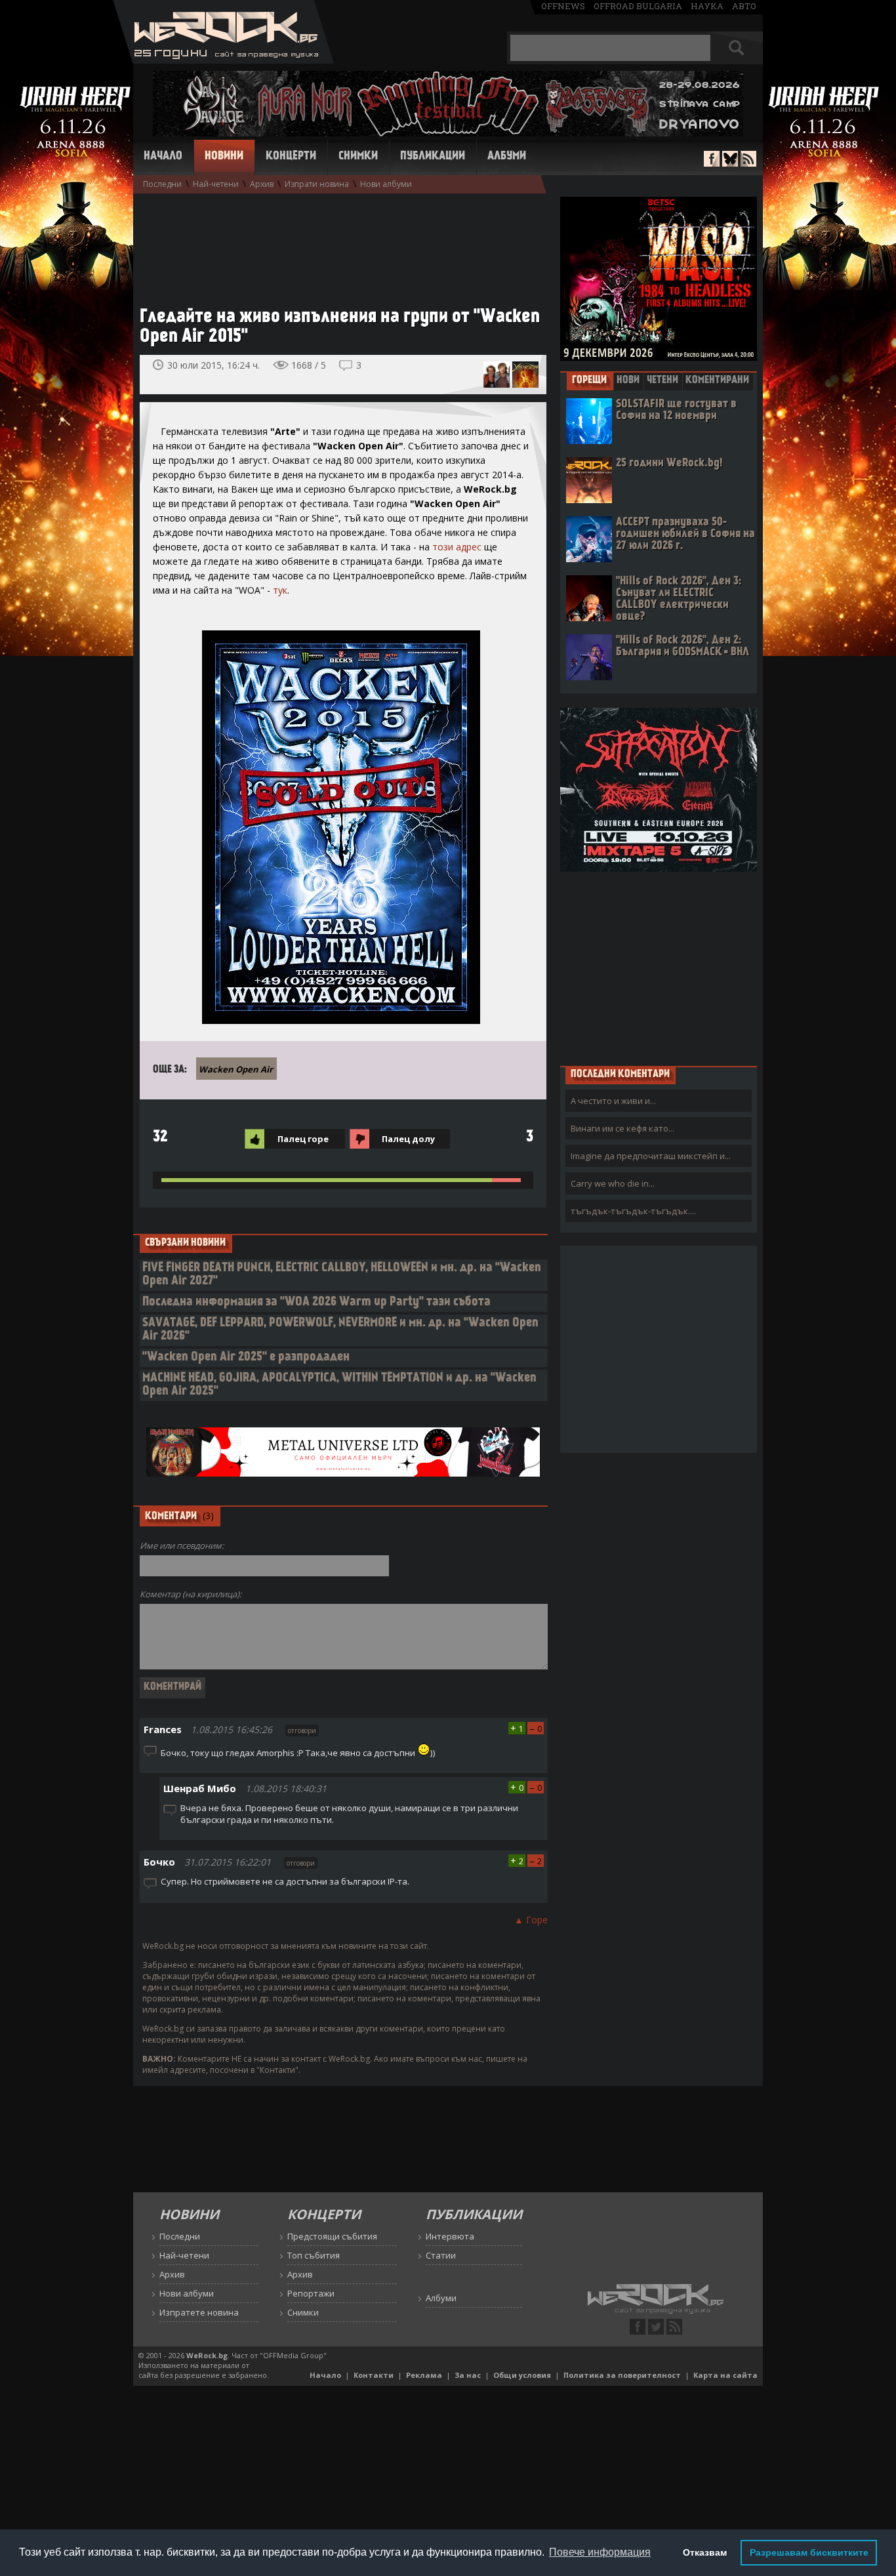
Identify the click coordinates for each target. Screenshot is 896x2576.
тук (280, 590)
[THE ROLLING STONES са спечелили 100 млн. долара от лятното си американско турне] (497, 375)
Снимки (358, 157)
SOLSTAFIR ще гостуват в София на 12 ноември (676, 410)
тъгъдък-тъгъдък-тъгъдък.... (633, 1211)
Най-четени (216, 184)
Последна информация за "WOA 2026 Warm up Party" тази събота (316, 1302)
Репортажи (311, 2293)
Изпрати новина (317, 184)
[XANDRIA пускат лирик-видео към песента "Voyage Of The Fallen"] (525, 375)
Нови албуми (386, 184)
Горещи (589, 380)
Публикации (433, 157)
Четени (662, 380)
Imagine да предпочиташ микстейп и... (651, 1156)
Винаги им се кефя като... (622, 1128)
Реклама (424, 2375)
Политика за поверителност (622, 2375)
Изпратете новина (199, 2312)
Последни (162, 184)
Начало (163, 157)
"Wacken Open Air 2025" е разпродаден (246, 1358)
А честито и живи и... (613, 1101)
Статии (441, 2255)
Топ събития (314, 2255)
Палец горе (303, 1139)
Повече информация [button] (600, 2552)
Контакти (374, 2375)
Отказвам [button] (705, 2552)
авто (744, 6)
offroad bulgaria (638, 6)
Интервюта (450, 2236)
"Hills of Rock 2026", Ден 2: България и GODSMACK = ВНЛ (682, 646)
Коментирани (717, 380)
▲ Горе (531, 1920)
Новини (224, 157)
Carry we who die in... (613, 1183)
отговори (302, 1730)
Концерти (291, 157)
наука (707, 6)
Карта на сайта (725, 2375)
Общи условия (522, 2375)
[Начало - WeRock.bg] (223, 60)
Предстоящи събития (332, 2236)
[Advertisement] (336, 243)
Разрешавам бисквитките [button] (809, 2552)
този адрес (457, 547)
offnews (563, 6)
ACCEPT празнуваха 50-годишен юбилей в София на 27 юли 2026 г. (685, 534)
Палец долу (408, 1139)
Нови (628, 380)
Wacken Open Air (236, 1069)
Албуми (507, 157)
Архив (262, 184)
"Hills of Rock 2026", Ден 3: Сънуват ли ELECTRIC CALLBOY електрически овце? (679, 599)
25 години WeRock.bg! (669, 463)
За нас (468, 2375)
